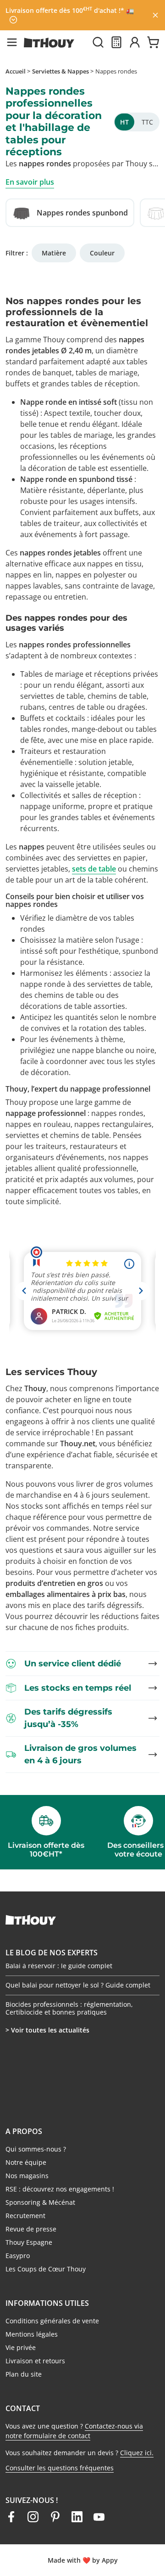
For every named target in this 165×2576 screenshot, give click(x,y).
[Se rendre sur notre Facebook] (11, 2517)
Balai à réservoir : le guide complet (59, 1966)
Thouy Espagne (29, 2242)
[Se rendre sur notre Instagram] (33, 2517)
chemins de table (64, 995)
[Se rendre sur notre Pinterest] (55, 2517)
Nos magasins (27, 2176)
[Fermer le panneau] (155, 15)
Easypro (18, 2256)
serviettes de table (52, 696)
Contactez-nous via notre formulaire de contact (74, 2431)
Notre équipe (26, 2162)
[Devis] (116, 42)
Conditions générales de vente (52, 2321)
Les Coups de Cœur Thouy (46, 2269)
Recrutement (25, 2216)
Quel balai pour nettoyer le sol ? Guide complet (78, 1985)
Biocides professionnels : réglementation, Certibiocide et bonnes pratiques (69, 2008)
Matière (54, 253)
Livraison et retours (35, 2361)
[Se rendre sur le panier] (153, 42)
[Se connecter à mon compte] (135, 42)
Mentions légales (32, 2334)
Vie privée (21, 2347)
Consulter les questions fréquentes (60, 2468)
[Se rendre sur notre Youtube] (99, 2517)
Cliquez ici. (137, 2453)
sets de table (94, 869)
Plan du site (24, 2374)
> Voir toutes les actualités (47, 2030)
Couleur (102, 253)
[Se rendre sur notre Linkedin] (77, 2517)
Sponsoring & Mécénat (40, 2202)
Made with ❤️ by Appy (83, 2560)
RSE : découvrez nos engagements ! (60, 2189)
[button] (12, 42)
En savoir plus (30, 182)
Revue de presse (31, 2229)
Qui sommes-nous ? (36, 2149)
